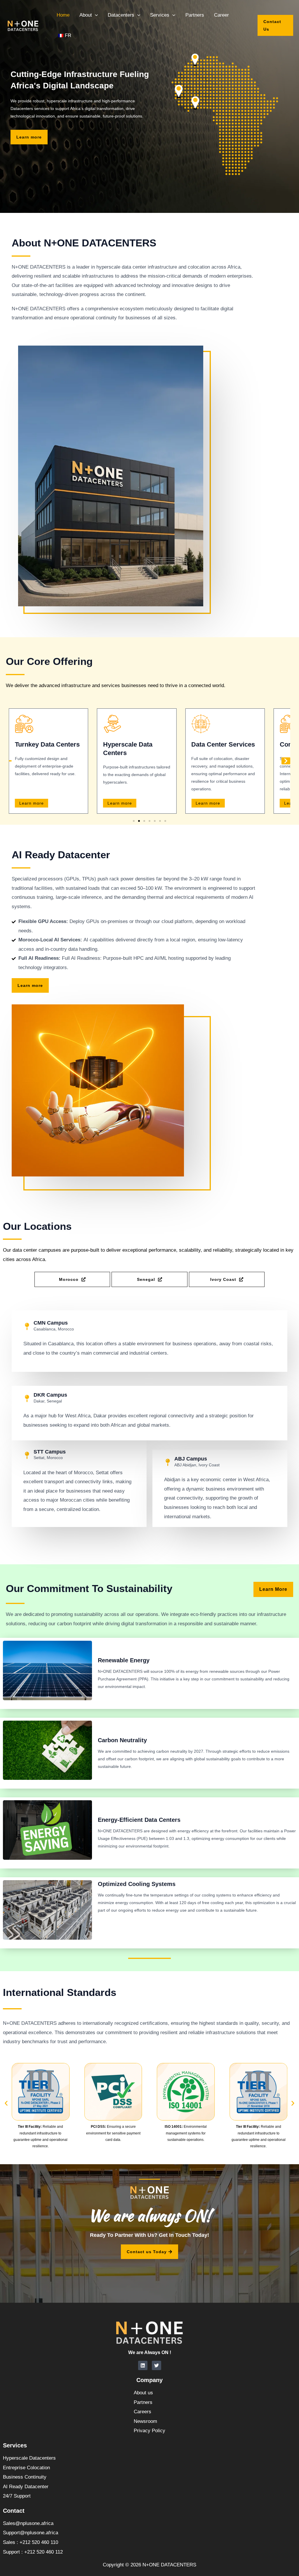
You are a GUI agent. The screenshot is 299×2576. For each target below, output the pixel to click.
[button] (95, 15)
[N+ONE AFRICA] (23, 25)
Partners (195, 15)
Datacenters (121, 15)
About (86, 15)
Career (221, 15)
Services (160, 15)
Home (63, 15)
